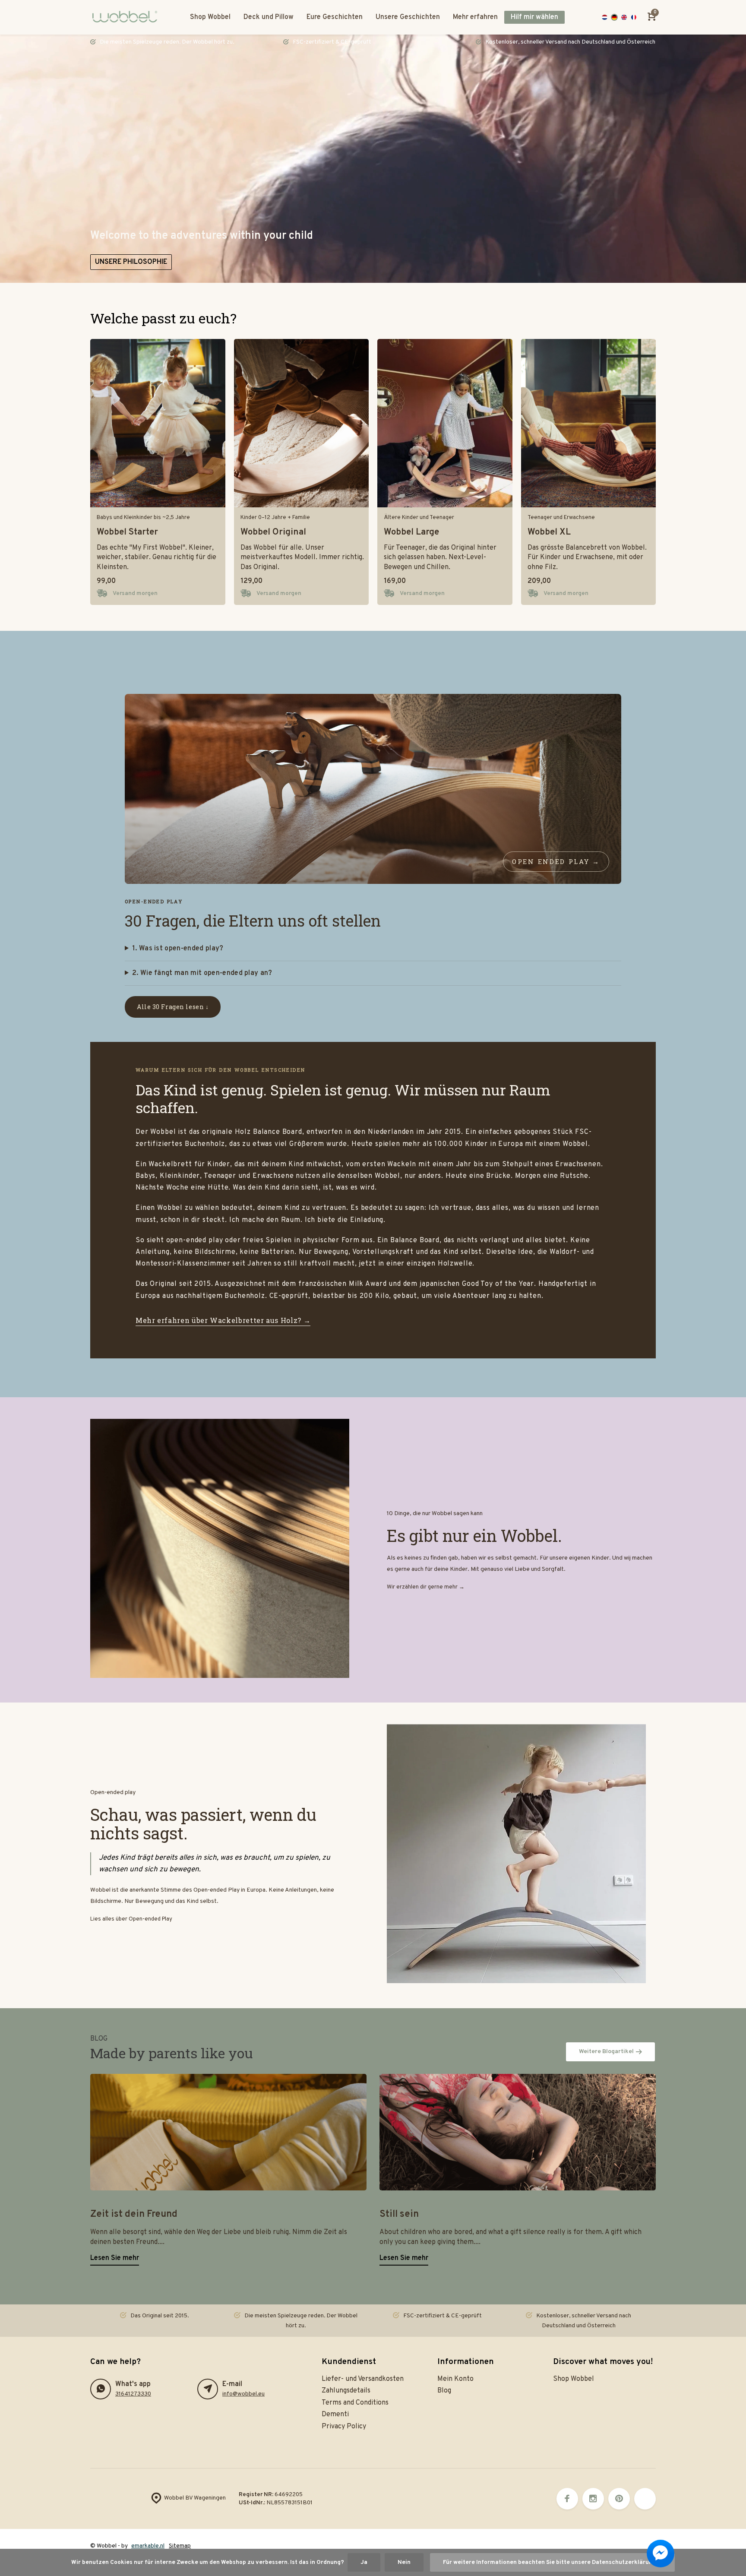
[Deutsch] (615, 17)
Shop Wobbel (210, 17)
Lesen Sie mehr (115, 2258)
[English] (624, 17)
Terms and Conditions (355, 2403)
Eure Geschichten (335, 17)
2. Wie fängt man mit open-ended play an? (202, 973)
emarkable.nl (148, 2546)
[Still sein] (518, 2132)
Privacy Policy (344, 2427)
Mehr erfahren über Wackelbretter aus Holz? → (223, 1320)
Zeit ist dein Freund (134, 2214)
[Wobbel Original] (302, 423)
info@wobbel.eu (243, 2394)
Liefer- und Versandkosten (363, 2379)
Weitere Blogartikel (606, 2052)
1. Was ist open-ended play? (178, 949)
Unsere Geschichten (408, 17)
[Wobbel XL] (589, 423)
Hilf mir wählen (534, 17)
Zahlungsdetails (346, 2391)
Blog (444, 2391)
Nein (404, 2562)
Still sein (399, 2214)
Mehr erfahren (475, 17)
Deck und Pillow (269, 17)
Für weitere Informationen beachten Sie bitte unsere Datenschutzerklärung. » (552, 2562)
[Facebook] (567, 2499)
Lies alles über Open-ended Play (131, 1919)
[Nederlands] (605, 17)
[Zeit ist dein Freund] (228, 2132)
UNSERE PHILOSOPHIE (131, 262)
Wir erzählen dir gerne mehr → (426, 1587)
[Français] (634, 17)
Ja (364, 2562)
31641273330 (133, 2394)
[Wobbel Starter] (158, 423)
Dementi (335, 2415)
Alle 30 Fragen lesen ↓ (173, 1007)
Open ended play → (556, 861)
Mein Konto (455, 2379)
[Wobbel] (127, 17)
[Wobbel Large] (445, 423)
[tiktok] (645, 2499)
